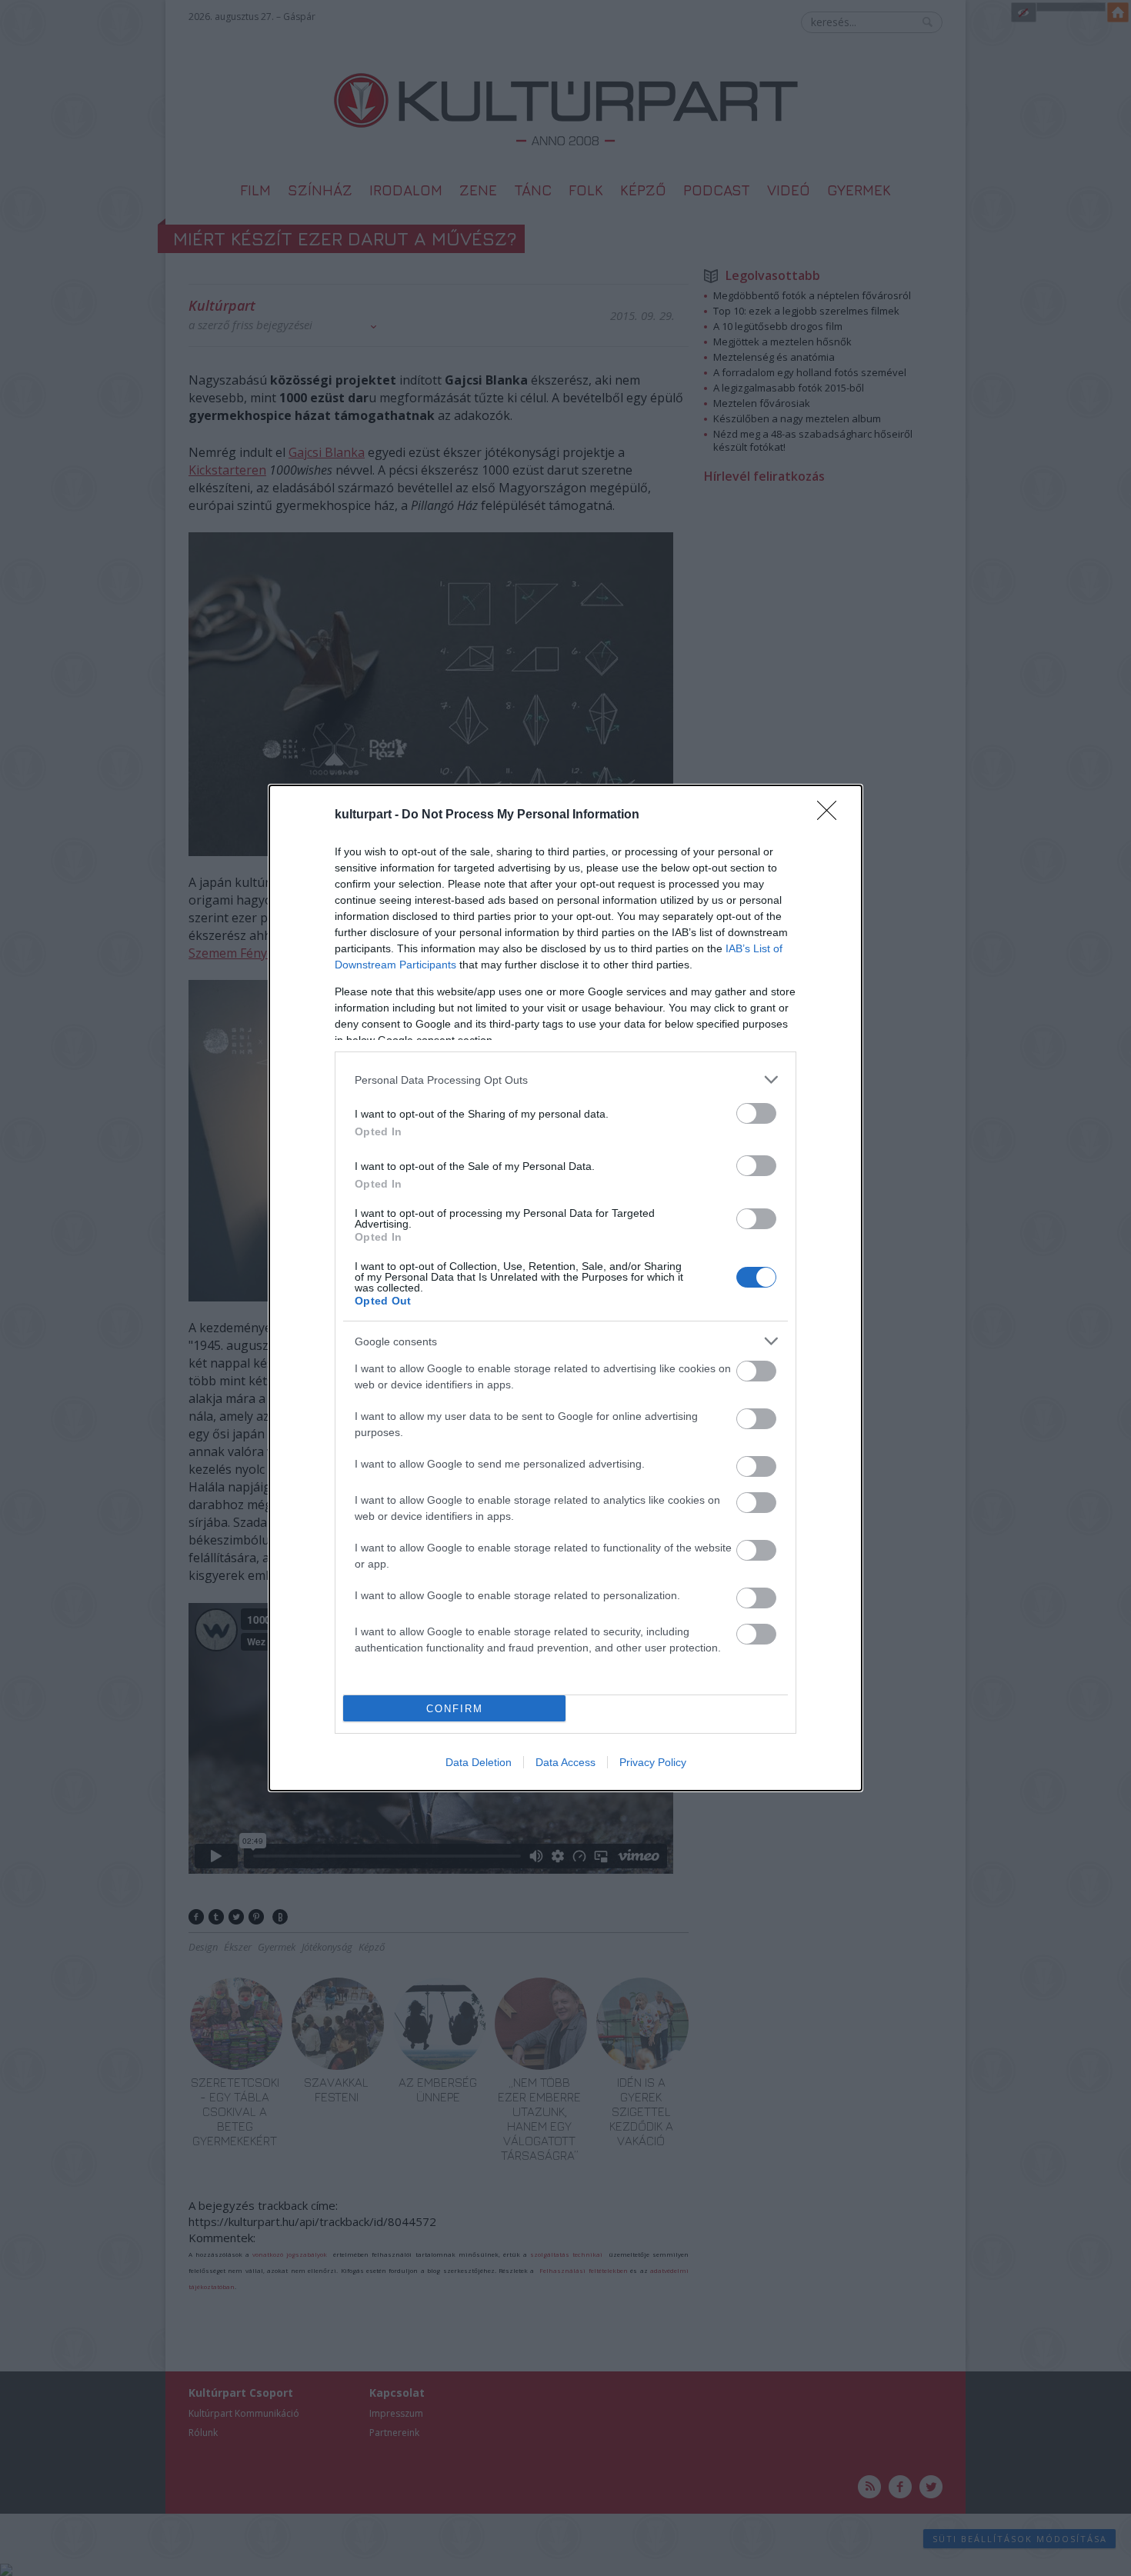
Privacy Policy (653, 1762)
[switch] (756, 1113)
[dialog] (565, 1288)
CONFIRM (455, 1709)
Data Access (565, 1762)
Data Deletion (479, 1762)
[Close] (832, 815)
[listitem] (565, 1080)
